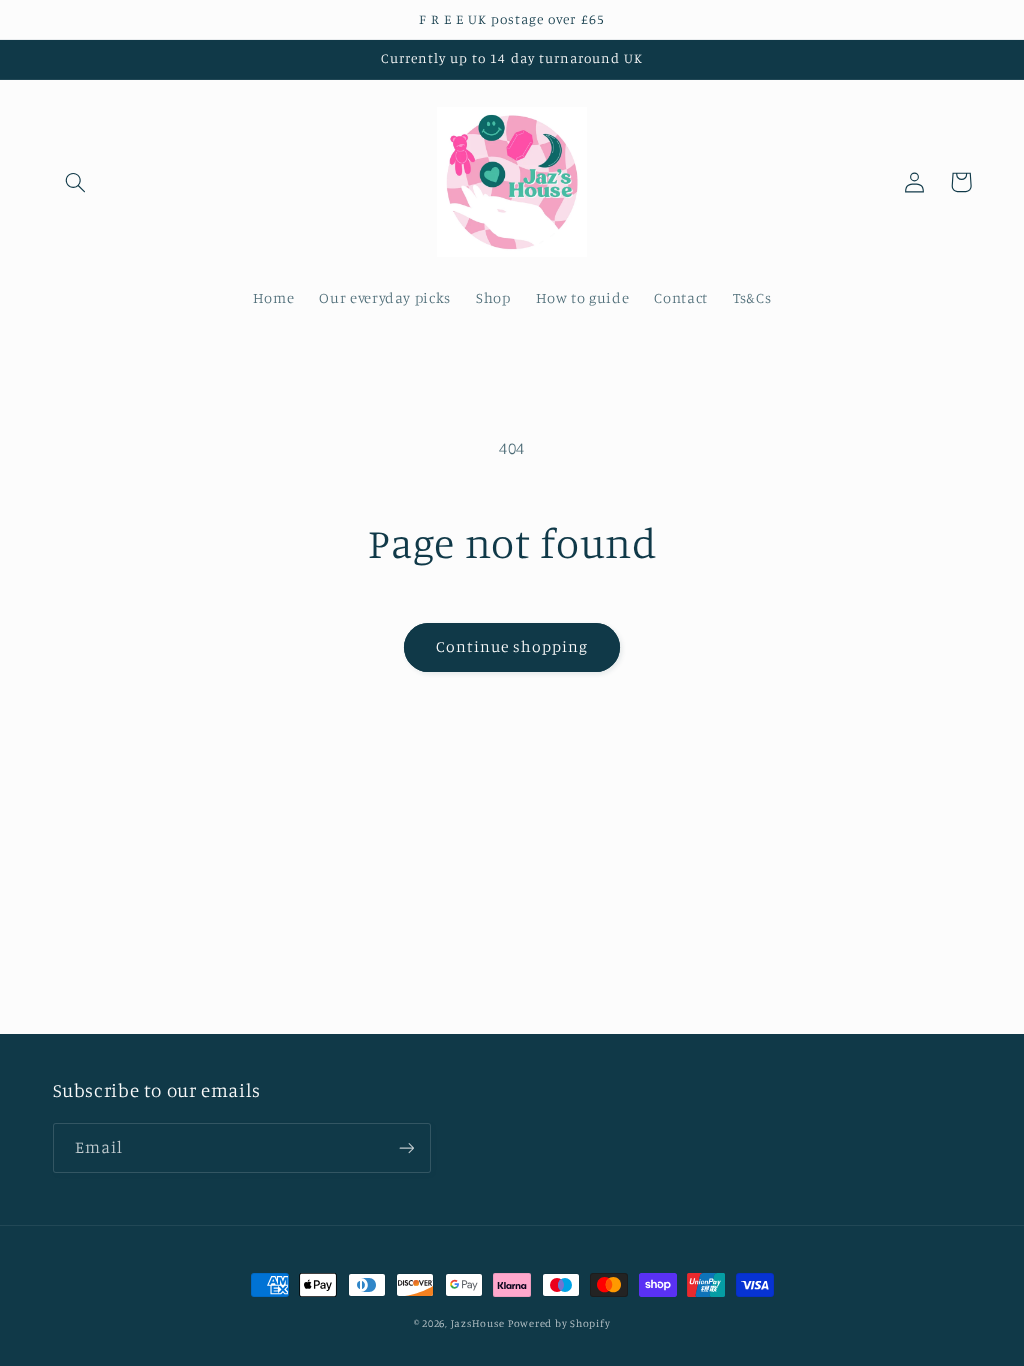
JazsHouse (478, 1323)
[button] (76, 182)
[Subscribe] (406, 1147)
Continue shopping (512, 646)
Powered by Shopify (559, 1323)
